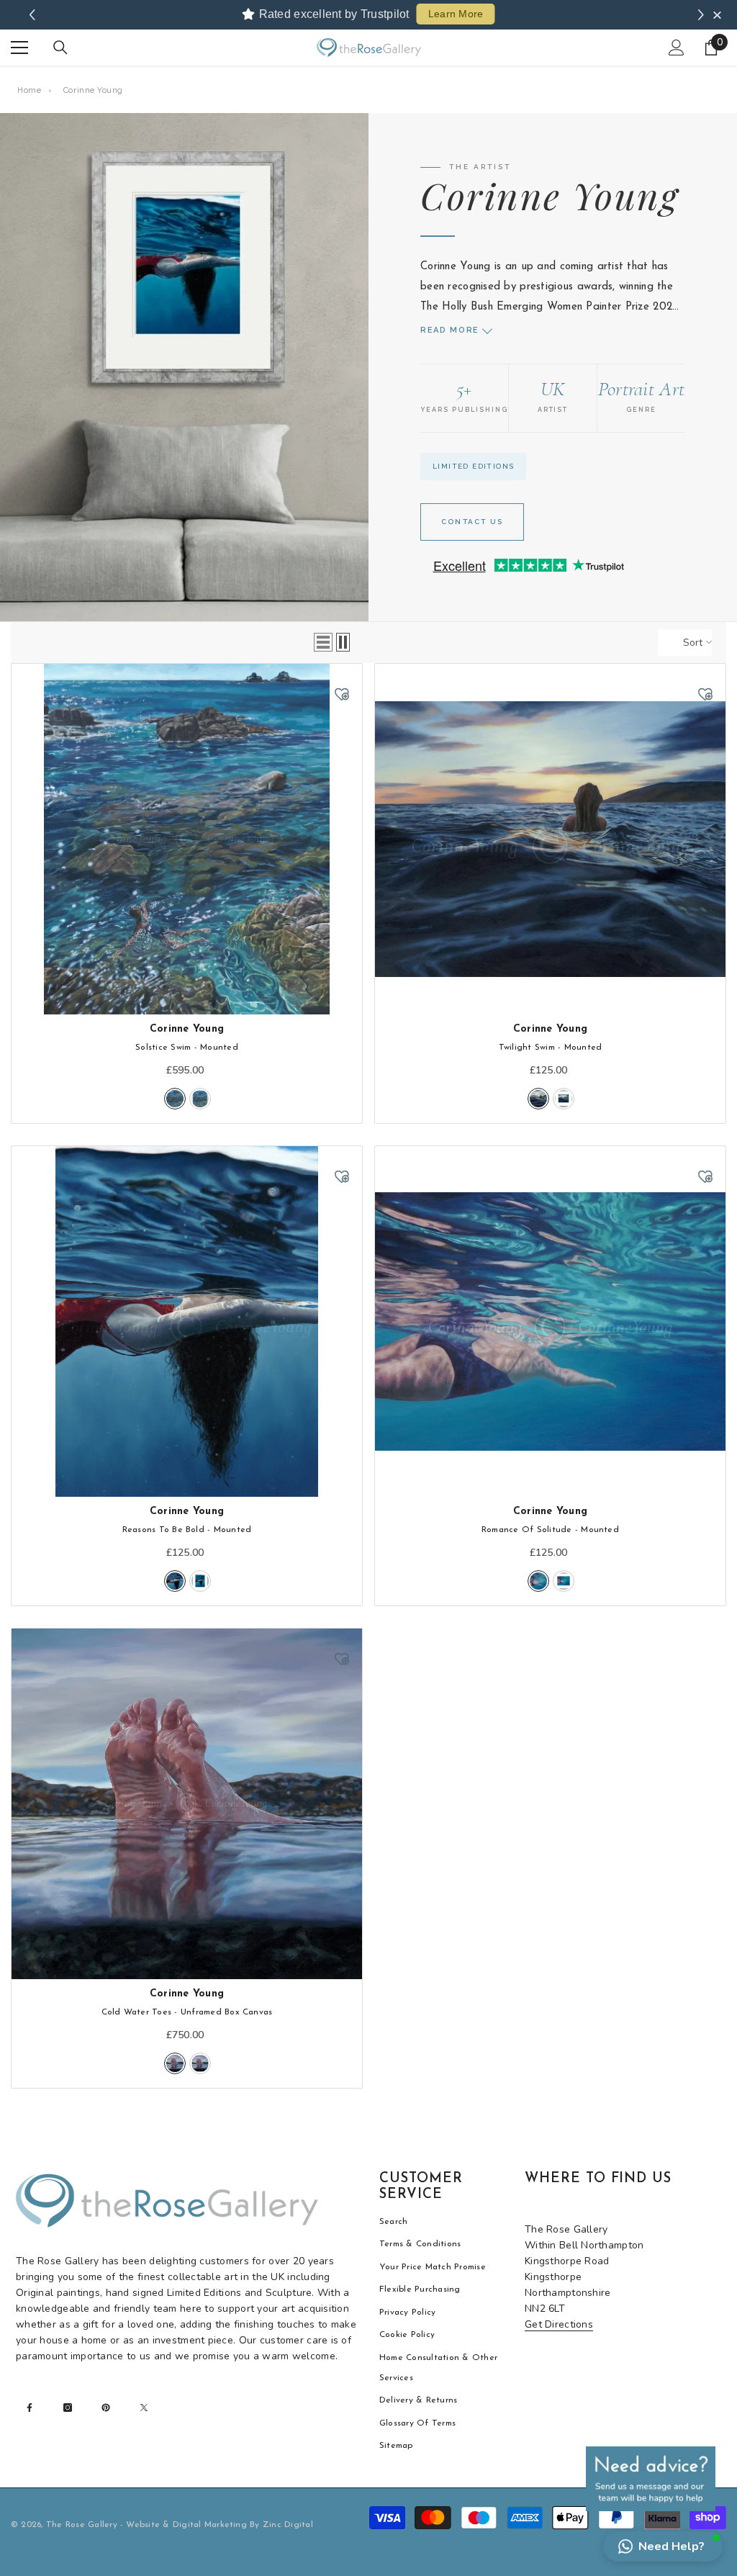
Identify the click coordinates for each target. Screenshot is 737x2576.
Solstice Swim (187, 1048)
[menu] (19, 48)
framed (200, 1099)
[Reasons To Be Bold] (187, 1321)
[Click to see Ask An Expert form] (651, 2479)
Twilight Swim (551, 1048)
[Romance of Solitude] (550, 1321)
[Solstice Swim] (187, 839)
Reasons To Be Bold (187, 1530)
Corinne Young (187, 1029)
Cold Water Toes (187, 2012)
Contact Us (472, 522)
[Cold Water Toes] (187, 1804)
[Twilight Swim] (550, 839)
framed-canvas (200, 2063)
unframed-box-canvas (175, 2063)
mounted (175, 1099)
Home (29, 90)
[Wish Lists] (342, 694)
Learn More (456, 14)
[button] (323, 642)
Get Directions (559, 2324)
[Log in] (677, 48)
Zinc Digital (288, 2525)
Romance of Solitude (550, 1530)
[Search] (60, 48)
